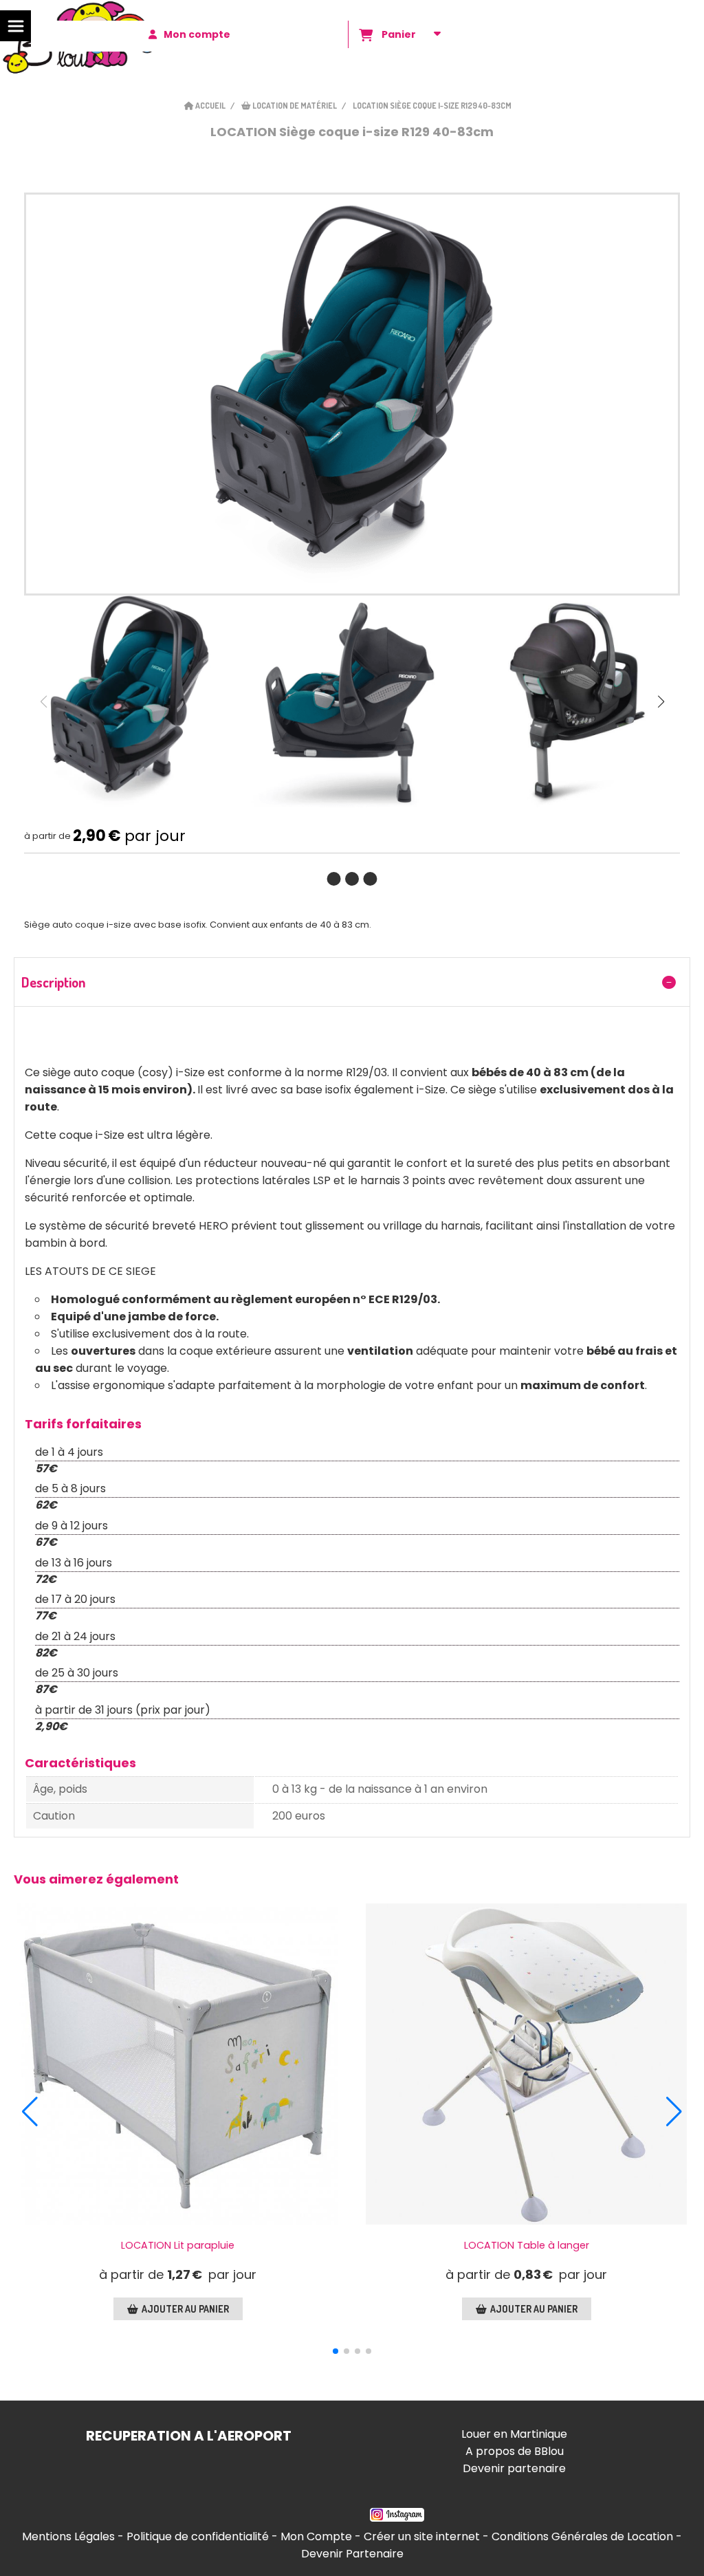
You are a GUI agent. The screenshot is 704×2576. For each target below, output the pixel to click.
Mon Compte (316, 2536)
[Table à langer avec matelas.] (526, 2064)
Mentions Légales (68, 2536)
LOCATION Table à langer (527, 2245)
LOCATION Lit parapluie (178, 2245)
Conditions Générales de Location (582, 2536)
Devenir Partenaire (352, 2554)
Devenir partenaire (514, 2468)
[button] (661, 701)
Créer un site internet (422, 2536)
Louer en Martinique (514, 2434)
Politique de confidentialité (198, 2536)
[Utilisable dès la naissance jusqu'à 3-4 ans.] (178, 2064)
